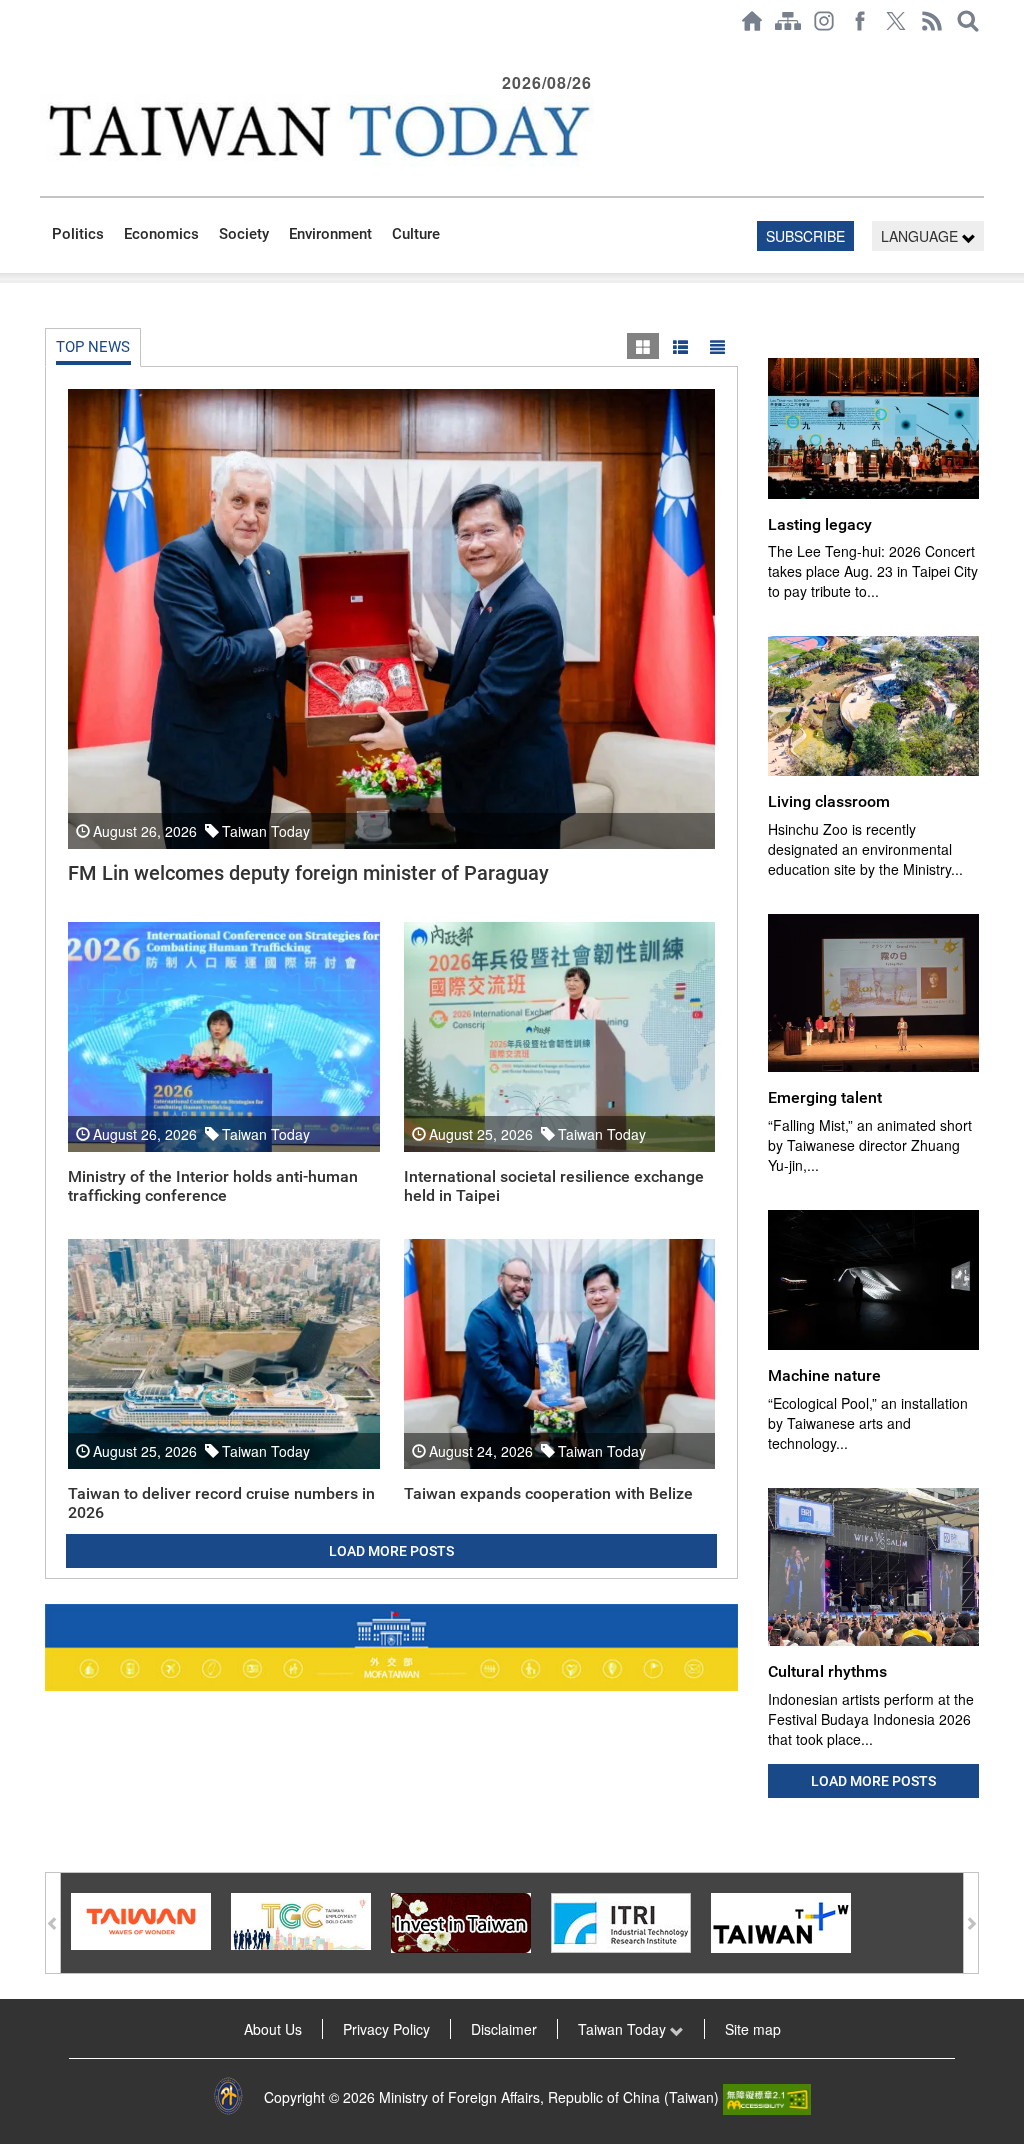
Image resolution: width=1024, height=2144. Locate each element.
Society (244, 234)
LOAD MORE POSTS (391, 1551)
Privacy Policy (386, 2029)
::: (46, 52)
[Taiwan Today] (318, 130)
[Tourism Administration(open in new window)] (141, 1919)
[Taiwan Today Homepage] (752, 21)
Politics (78, 234)
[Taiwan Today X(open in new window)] (896, 21)
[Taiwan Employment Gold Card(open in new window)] (301, 1919)
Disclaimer (504, 2029)
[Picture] (643, 346)
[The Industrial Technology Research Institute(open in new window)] (621, 1920)
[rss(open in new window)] (932, 21)
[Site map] (788, 21)
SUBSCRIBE (805, 236)
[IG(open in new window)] (824, 21)
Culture (416, 234)
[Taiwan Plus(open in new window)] (781, 1920)
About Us (273, 2029)
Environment (330, 234)
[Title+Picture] (680, 346)
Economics (161, 234)
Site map (753, 2029)
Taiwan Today (624, 2029)
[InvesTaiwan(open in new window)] (461, 1920)
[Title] (717, 346)
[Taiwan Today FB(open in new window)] (860, 21)
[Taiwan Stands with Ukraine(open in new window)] (391, 1647)
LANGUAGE (921, 236)
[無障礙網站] (767, 2097)
